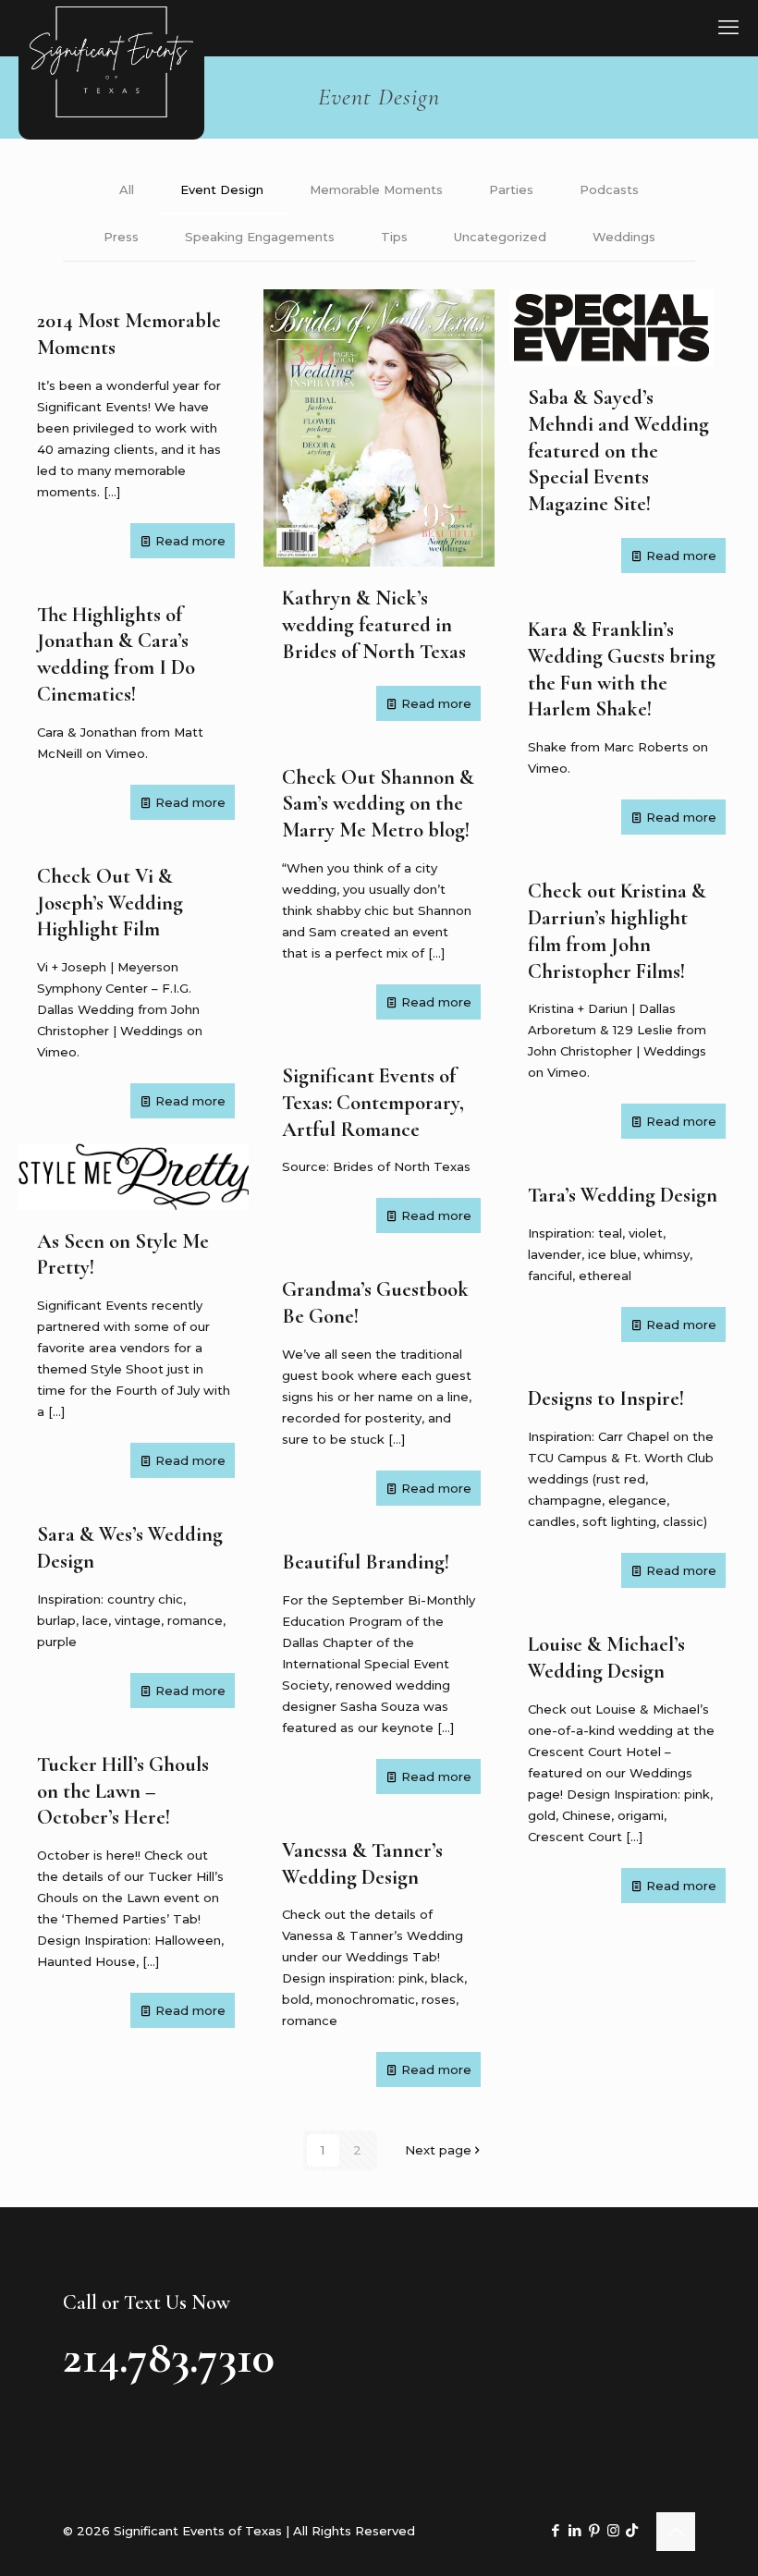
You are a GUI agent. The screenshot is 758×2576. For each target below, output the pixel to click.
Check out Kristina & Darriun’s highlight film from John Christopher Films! (617, 930)
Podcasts (609, 189)
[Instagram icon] (613, 2530)
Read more (190, 541)
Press (121, 237)
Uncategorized (500, 237)
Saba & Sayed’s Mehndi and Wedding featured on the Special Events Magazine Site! (618, 450)
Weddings (624, 237)
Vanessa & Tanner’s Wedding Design (362, 1863)
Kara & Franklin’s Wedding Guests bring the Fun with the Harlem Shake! (622, 669)
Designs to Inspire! (606, 1398)
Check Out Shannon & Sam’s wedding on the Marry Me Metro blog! (378, 804)
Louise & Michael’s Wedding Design (606, 1657)
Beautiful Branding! (366, 1562)
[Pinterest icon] (594, 2530)
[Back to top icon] (676, 2532)
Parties (511, 189)
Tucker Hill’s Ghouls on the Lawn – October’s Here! (123, 1791)
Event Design (222, 189)
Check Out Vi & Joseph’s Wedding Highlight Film (110, 903)
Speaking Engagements (260, 237)
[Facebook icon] (555, 2530)
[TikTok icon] (632, 2530)
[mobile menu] (728, 28)
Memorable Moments (376, 189)
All (127, 189)
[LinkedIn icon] (575, 2530)
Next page (438, 2150)
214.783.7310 (169, 2357)
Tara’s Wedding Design (623, 1195)
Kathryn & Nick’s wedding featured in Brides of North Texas (374, 624)
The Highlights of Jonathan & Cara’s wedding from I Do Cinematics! (116, 654)
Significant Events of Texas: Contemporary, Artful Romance (373, 1102)
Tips (394, 237)
